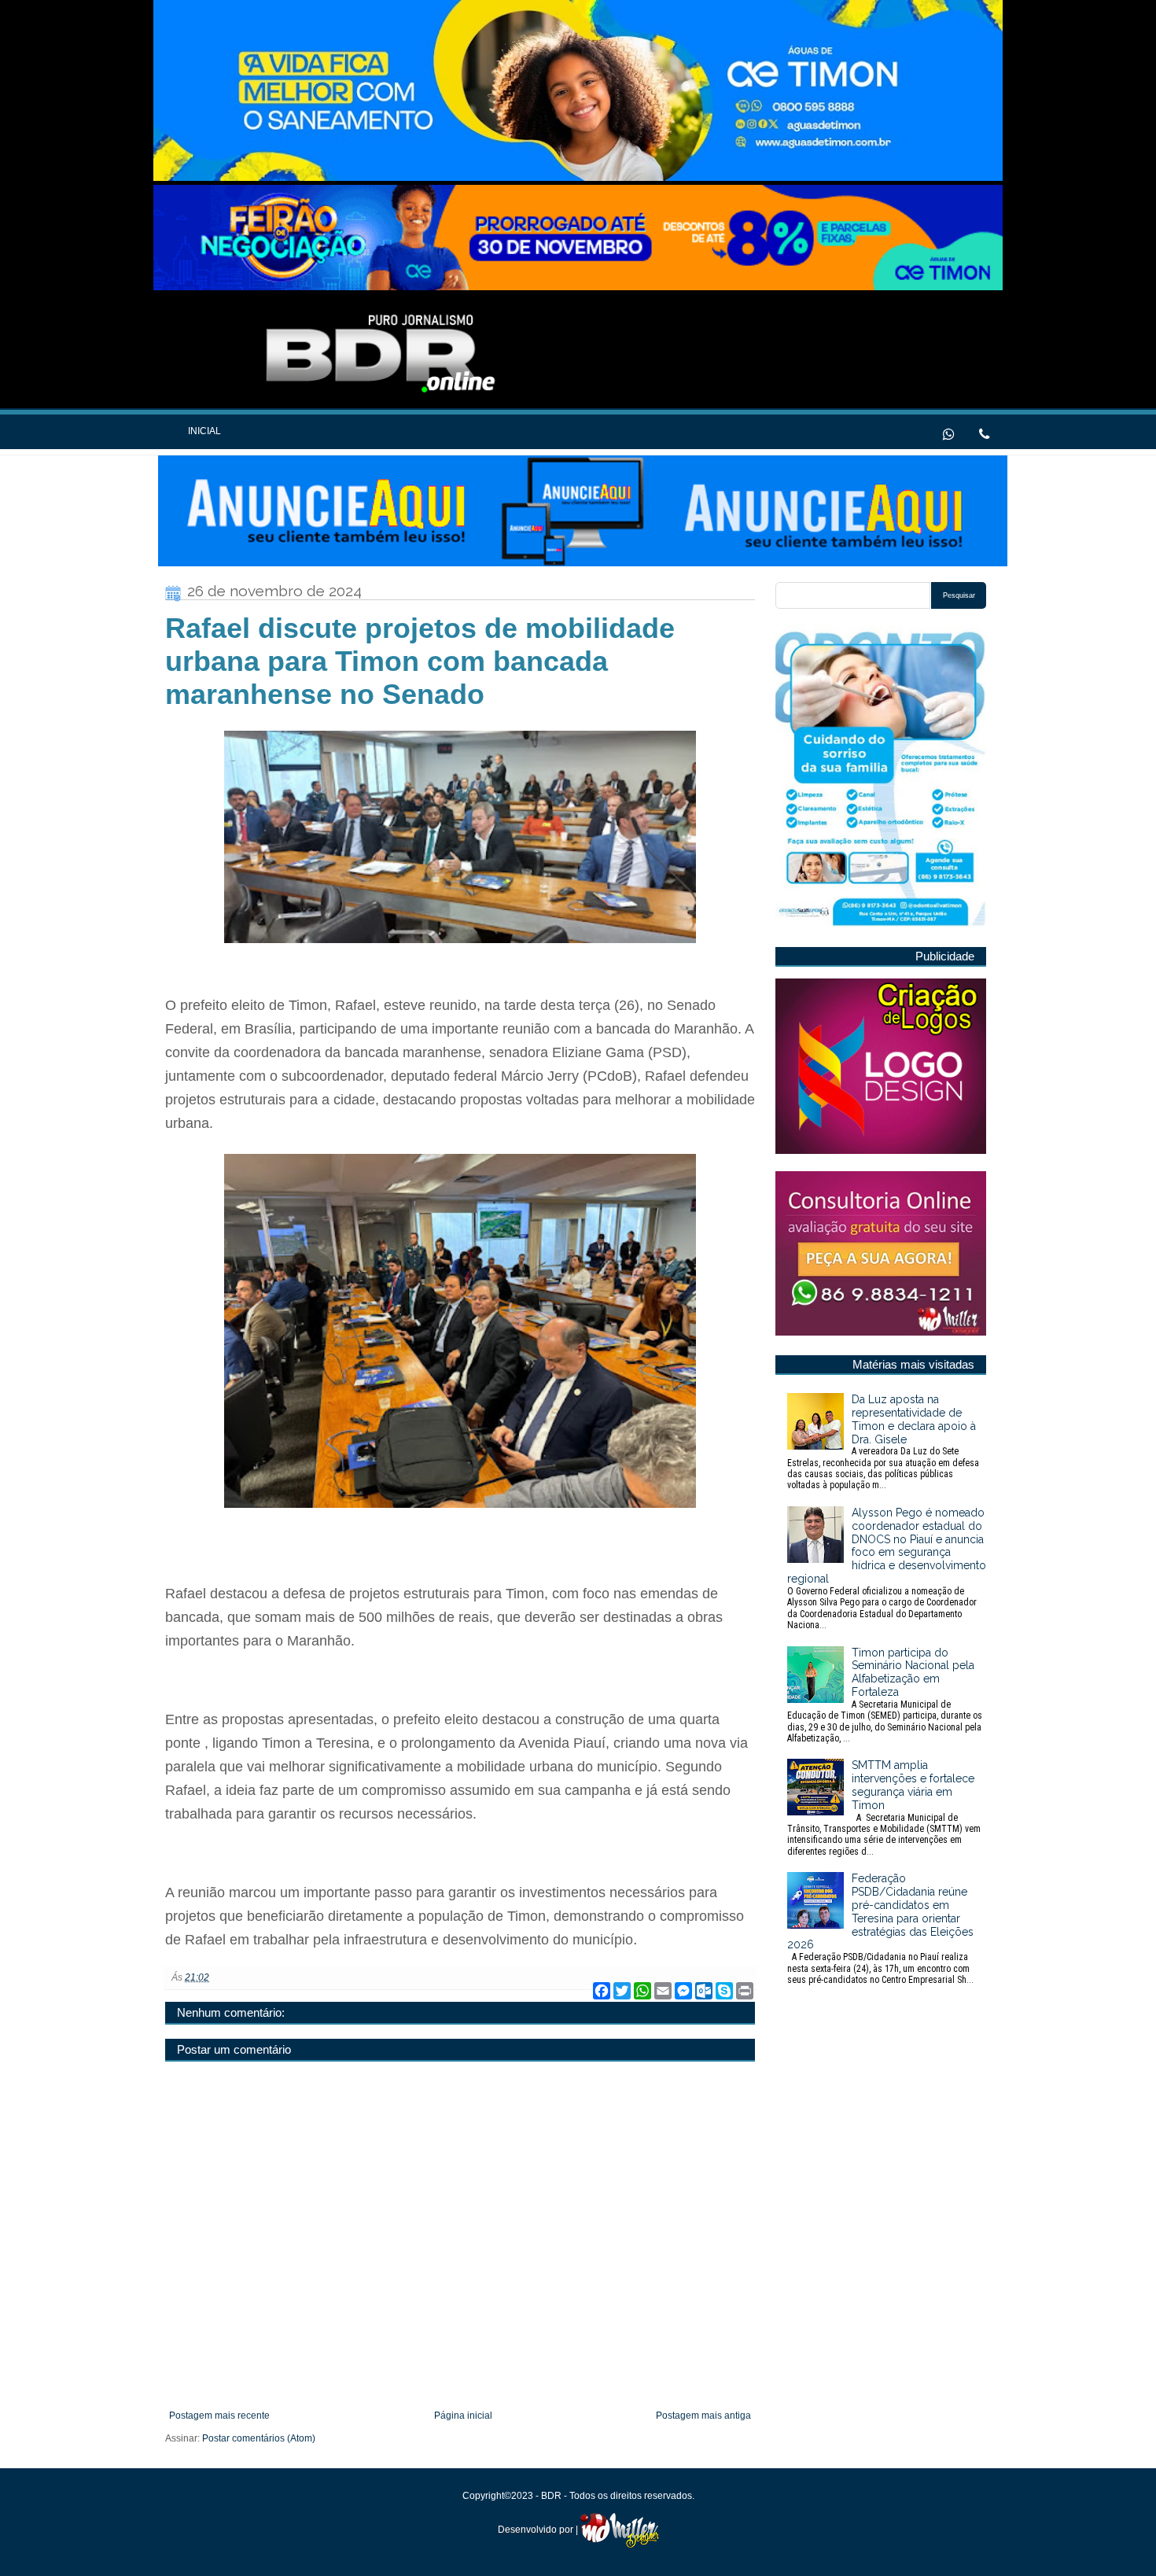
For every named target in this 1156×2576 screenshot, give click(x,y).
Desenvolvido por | (539, 2530)
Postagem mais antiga (703, 2416)
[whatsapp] (949, 433)
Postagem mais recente (219, 2416)
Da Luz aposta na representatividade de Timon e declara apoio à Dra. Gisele (883, 1442)
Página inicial (463, 2416)
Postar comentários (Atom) (259, 2438)
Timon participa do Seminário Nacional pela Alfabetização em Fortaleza (885, 1695)
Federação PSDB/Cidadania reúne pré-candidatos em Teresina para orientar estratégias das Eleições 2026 (880, 1929)
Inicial (204, 431)
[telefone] (984, 433)
